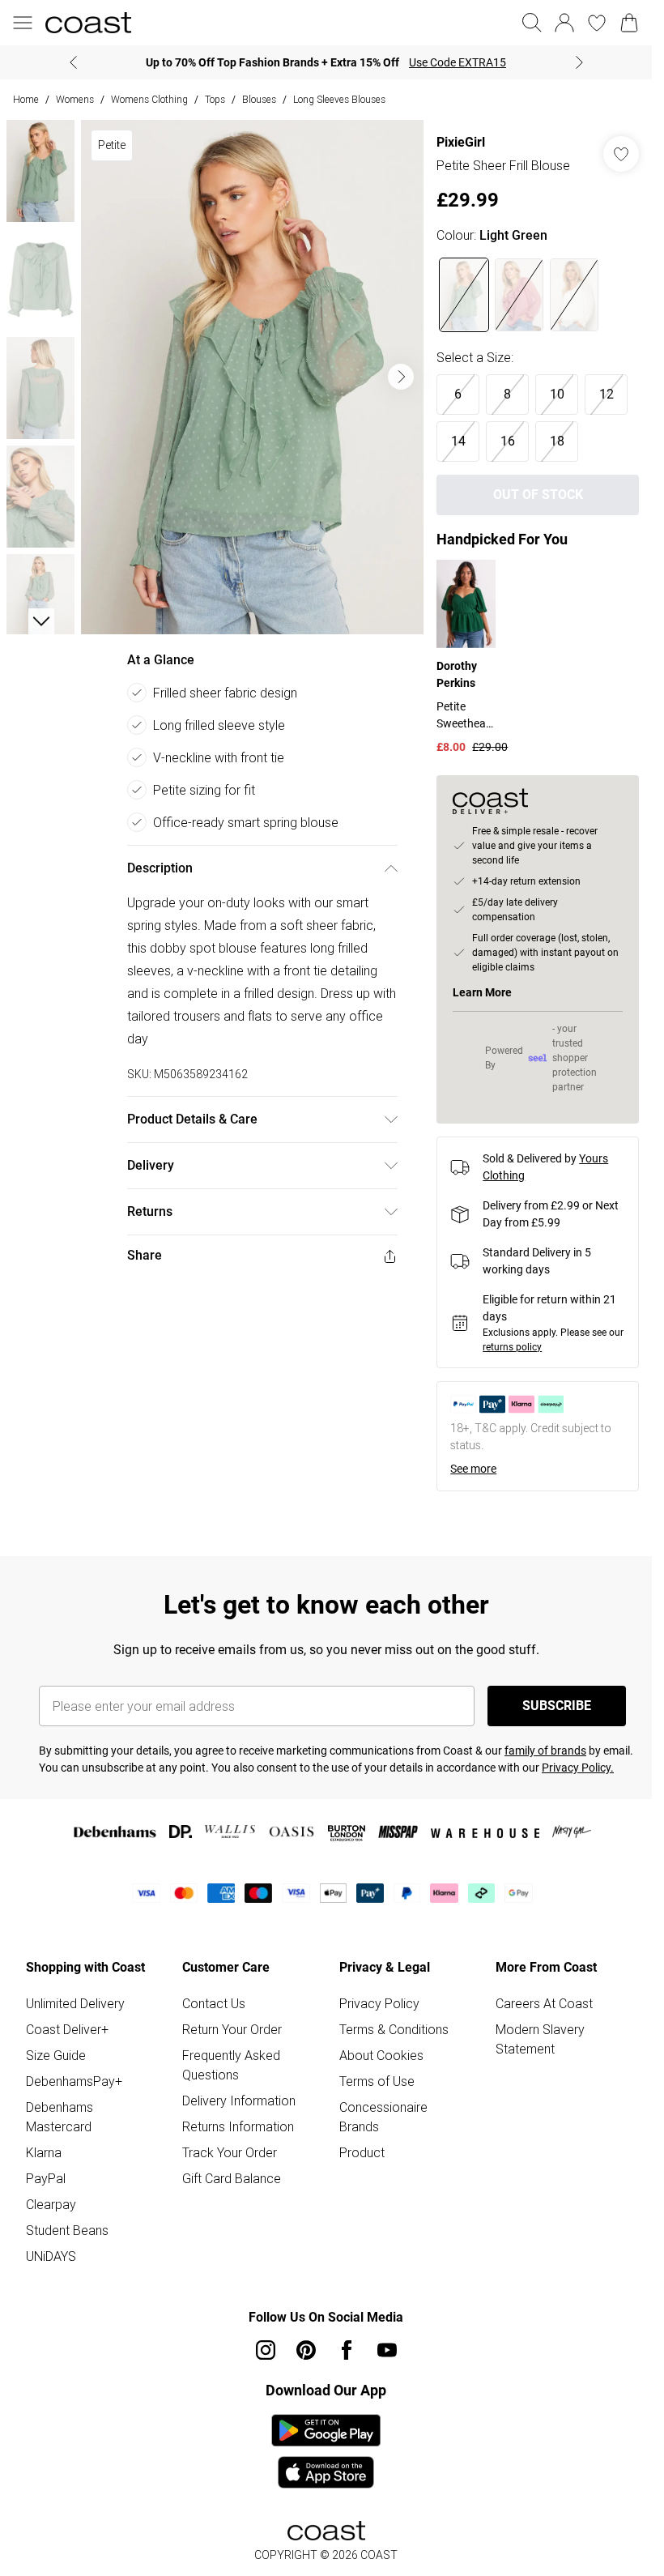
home (26, 99)
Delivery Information (239, 2100)
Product (362, 2152)
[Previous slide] (73, 62)
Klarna (44, 2152)
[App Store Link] (326, 2451)
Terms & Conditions (394, 2029)
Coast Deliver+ (67, 2029)
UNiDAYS (51, 2256)
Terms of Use (377, 2081)
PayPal (46, 2178)
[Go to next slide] (401, 377)
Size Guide (56, 2055)
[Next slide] (579, 62)
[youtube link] (387, 2350)
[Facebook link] (347, 2350)
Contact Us (214, 2003)
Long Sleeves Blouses (339, 99)
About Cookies (381, 2055)
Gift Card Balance (232, 2178)
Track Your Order (230, 2152)
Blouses (259, 99)
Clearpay (51, 2204)
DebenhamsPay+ (74, 2081)
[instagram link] (266, 2350)
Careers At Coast (544, 2003)
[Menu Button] (23, 23)
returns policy (512, 1347)
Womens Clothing (149, 99)
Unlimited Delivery (75, 2003)
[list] (252, 377)
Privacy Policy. (578, 1768)
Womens (75, 99)
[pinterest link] (306, 2350)
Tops (215, 99)
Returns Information (238, 2126)
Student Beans (67, 2230)
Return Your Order (232, 2029)
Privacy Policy (379, 2003)
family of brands (545, 1751)
